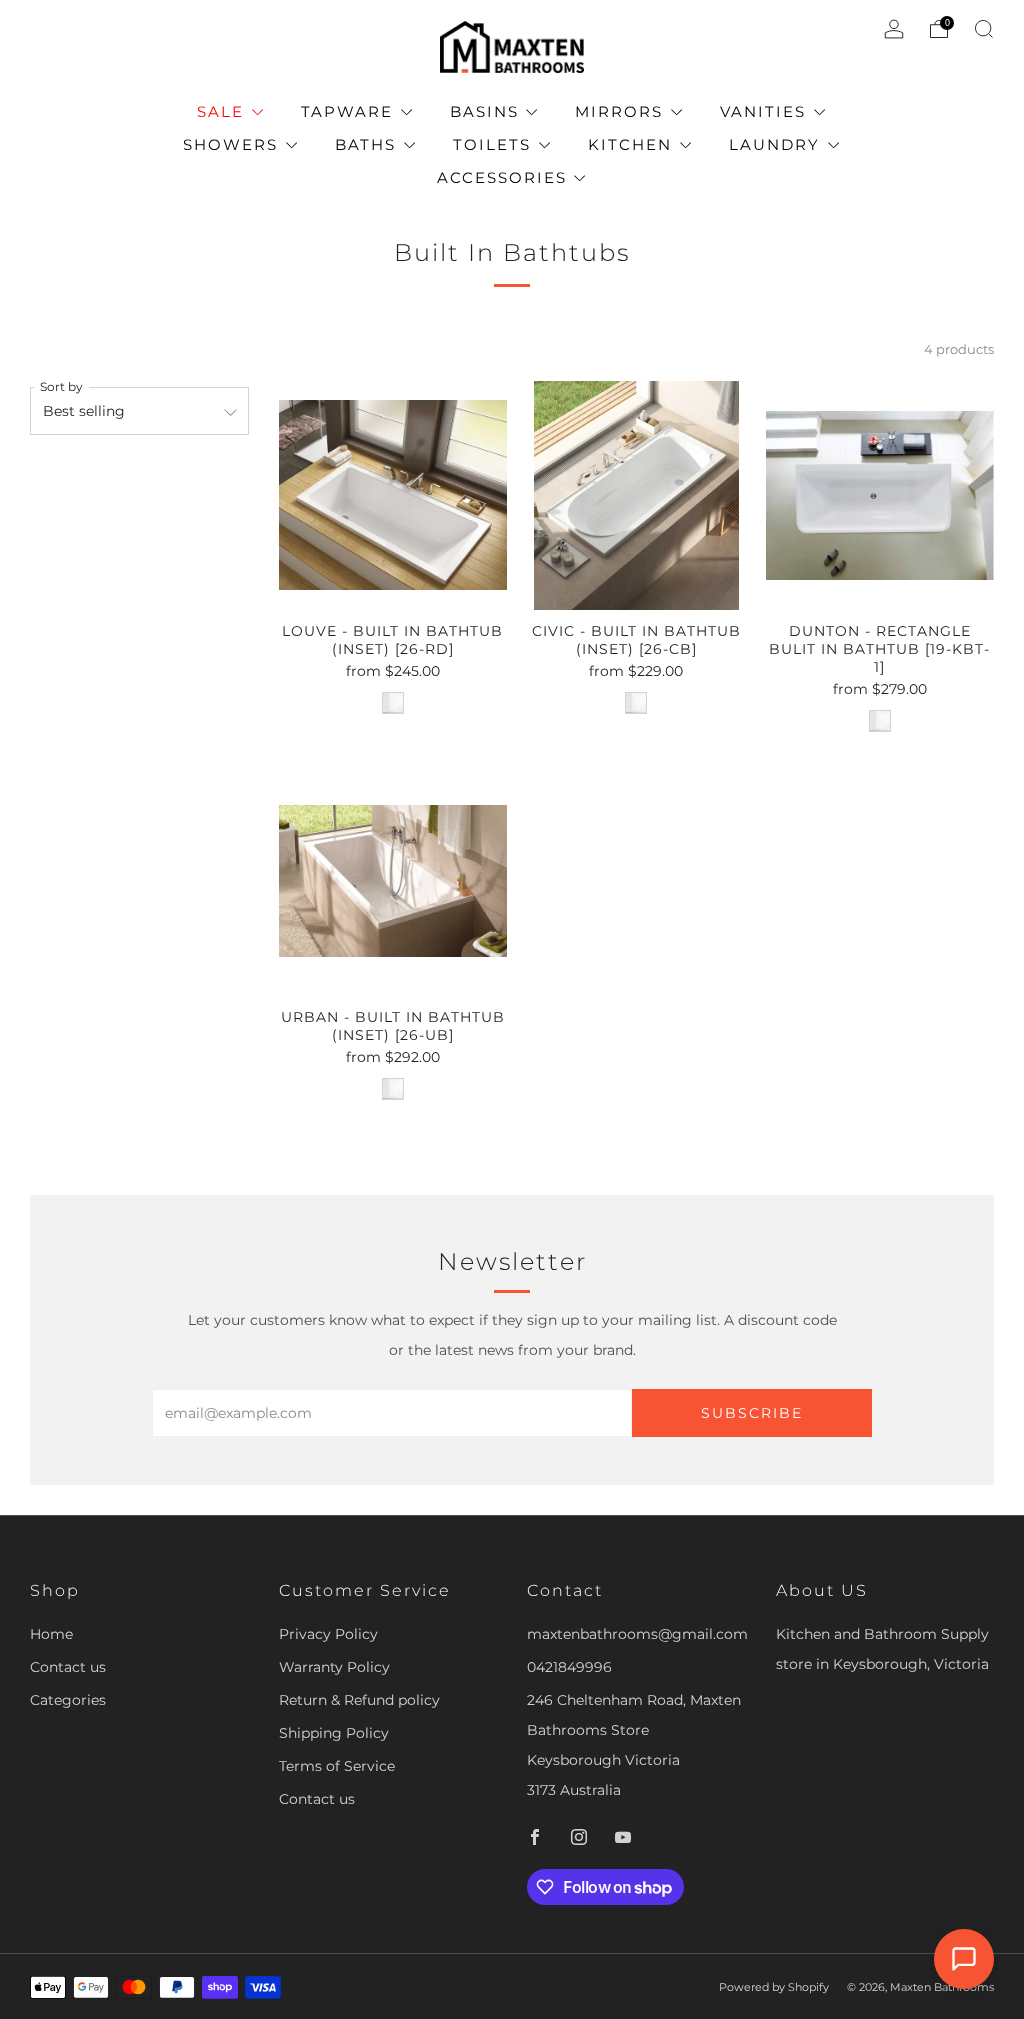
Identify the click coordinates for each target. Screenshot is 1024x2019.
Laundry (774, 144)
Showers (230, 144)
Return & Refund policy (359, 1700)
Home (51, 1634)
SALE (220, 111)
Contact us (68, 1667)
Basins (484, 111)
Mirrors (619, 111)
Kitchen (630, 144)
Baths (365, 144)
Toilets (492, 144)
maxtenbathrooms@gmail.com (637, 1634)
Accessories (502, 177)
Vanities (763, 111)
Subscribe (752, 1413)
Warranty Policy (334, 1667)
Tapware (347, 111)
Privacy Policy (328, 1634)
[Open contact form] (964, 1959)
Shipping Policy (334, 1733)
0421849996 (569, 1667)
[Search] (984, 29)
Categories (68, 1700)
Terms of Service (337, 1766)
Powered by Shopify (774, 1987)
